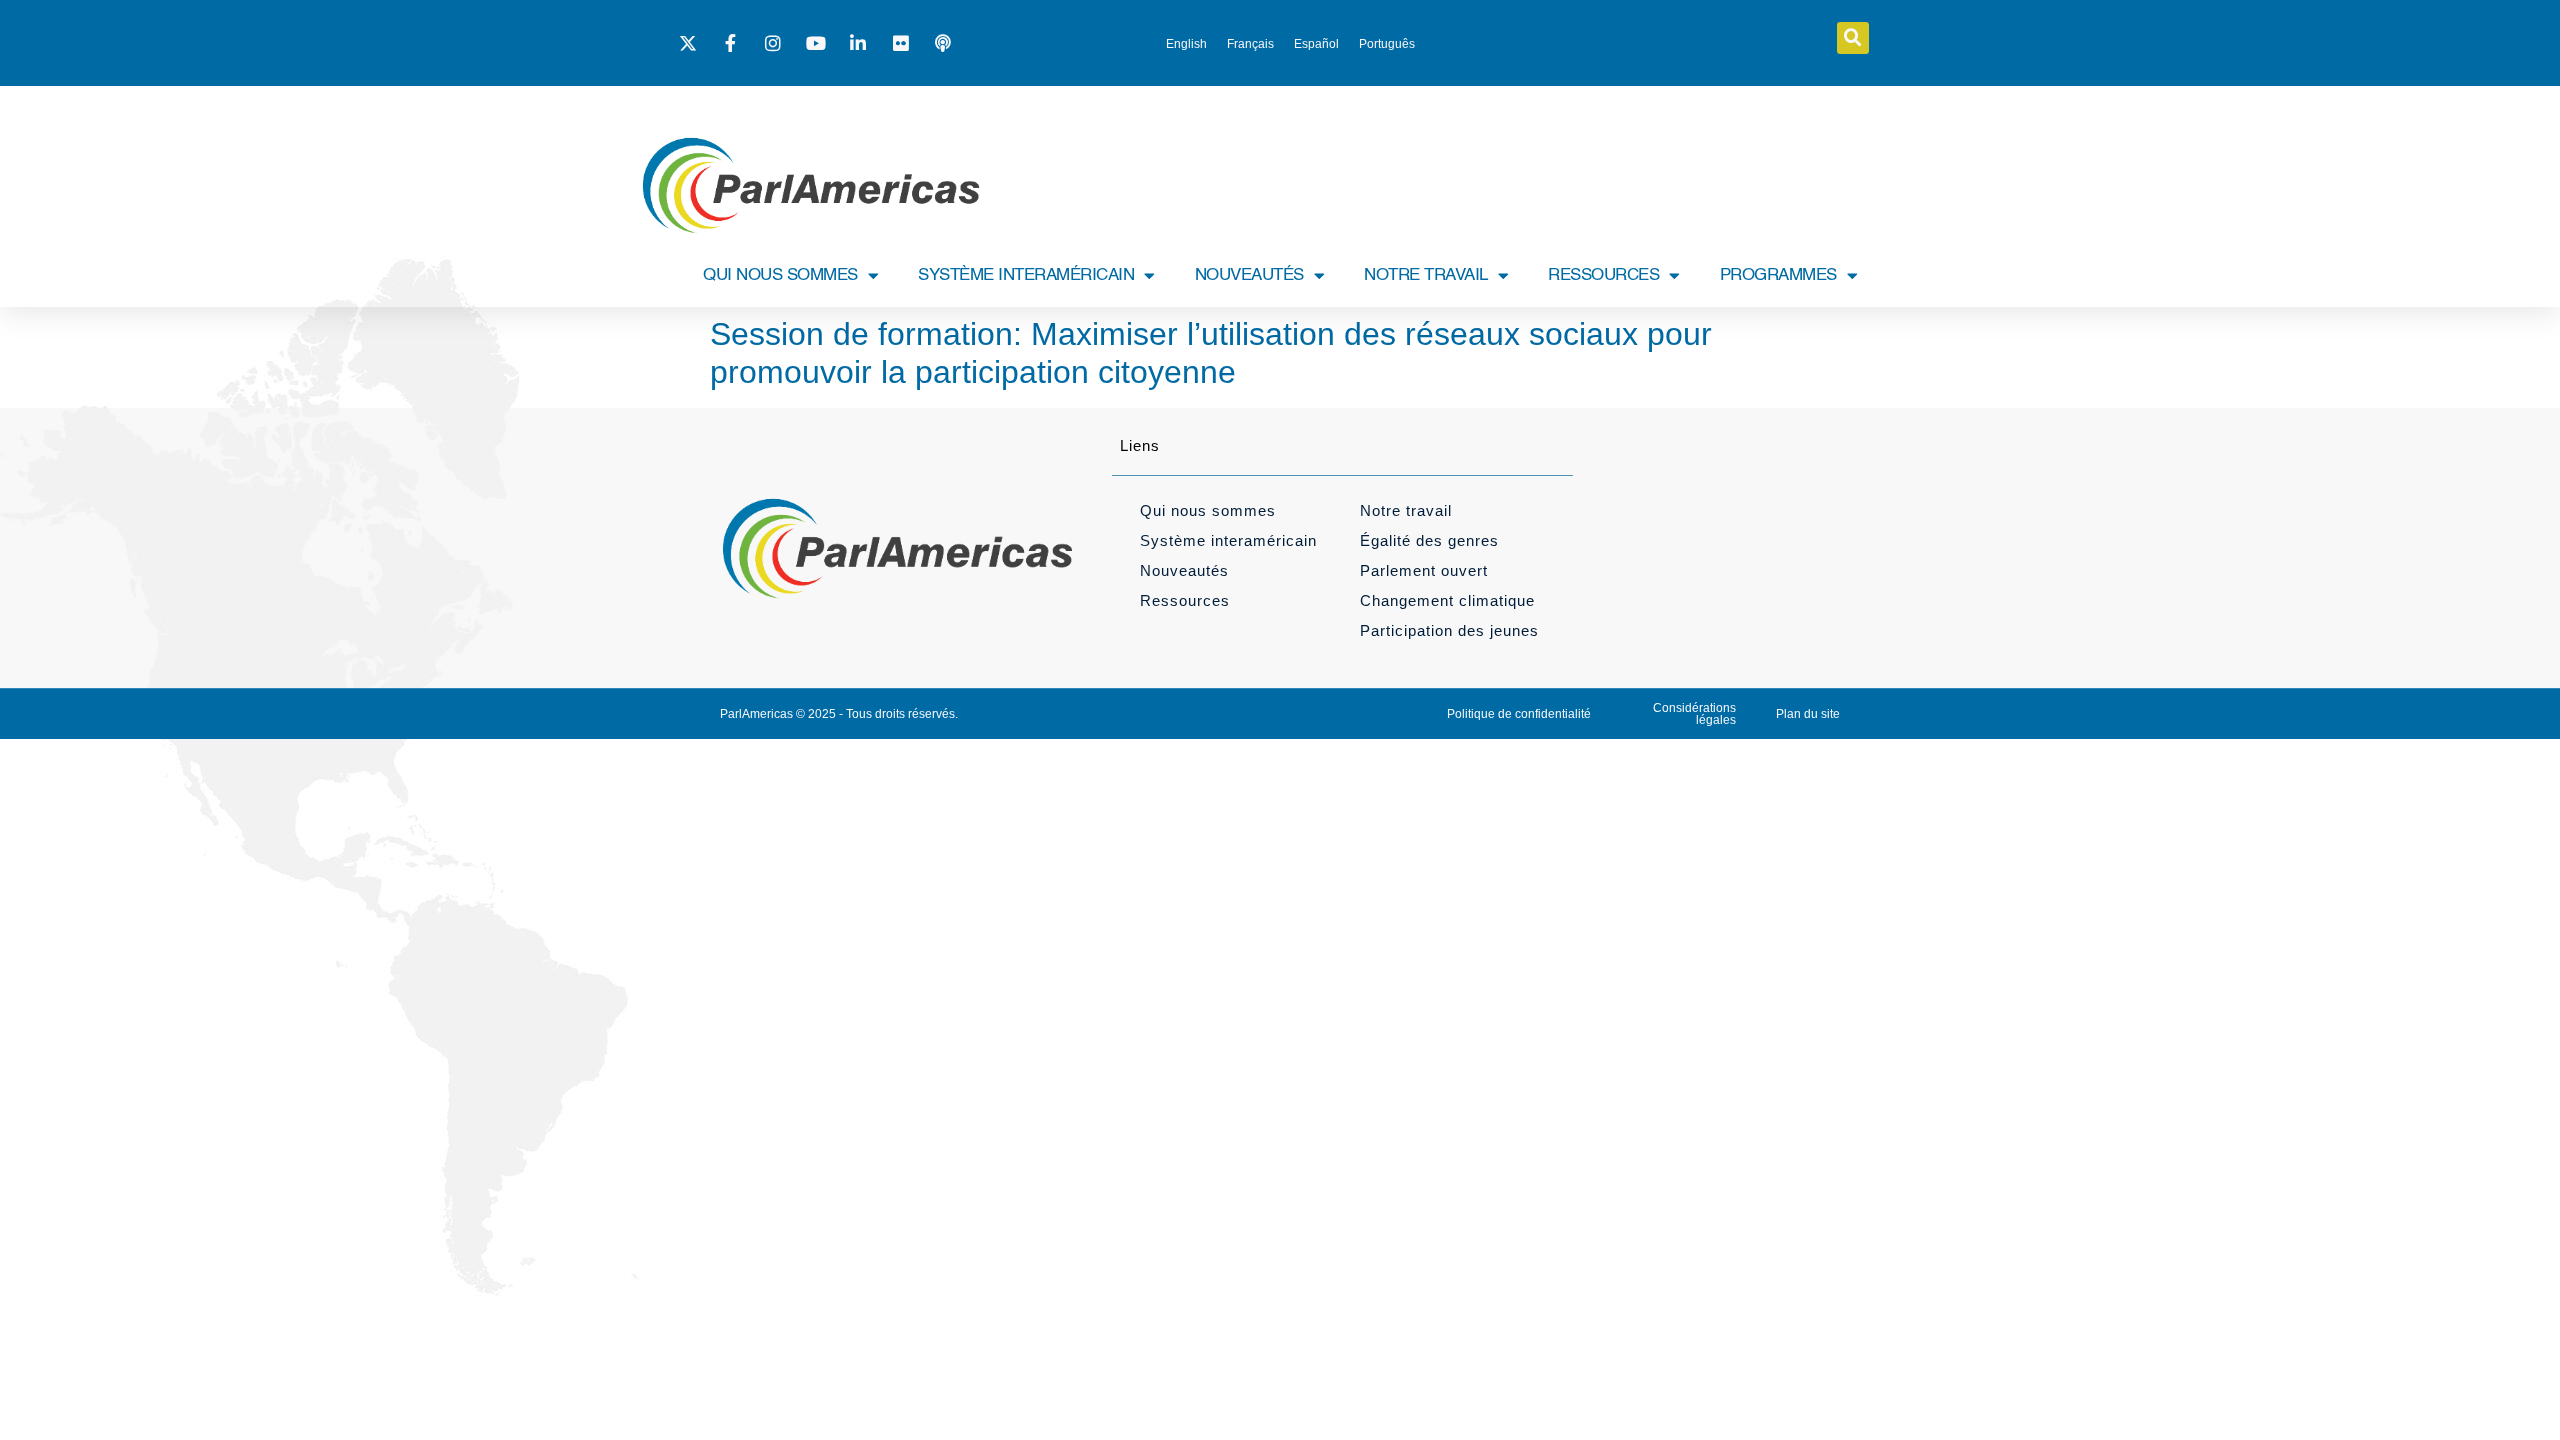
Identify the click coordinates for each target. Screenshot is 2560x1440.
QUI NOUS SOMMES (780, 275)
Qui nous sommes (1208, 510)
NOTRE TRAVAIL (1426, 275)
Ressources (1185, 600)
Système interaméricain (1228, 540)
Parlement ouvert (1424, 570)
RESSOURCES (1603, 275)
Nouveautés (1184, 570)
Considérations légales (1694, 714)
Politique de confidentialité (1519, 714)
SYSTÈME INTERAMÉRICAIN (1026, 275)
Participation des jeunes (1449, 630)
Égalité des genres (1429, 540)
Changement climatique (1447, 600)
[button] (1853, 38)
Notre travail (1406, 510)
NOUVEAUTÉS (1249, 275)
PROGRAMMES (1778, 275)
